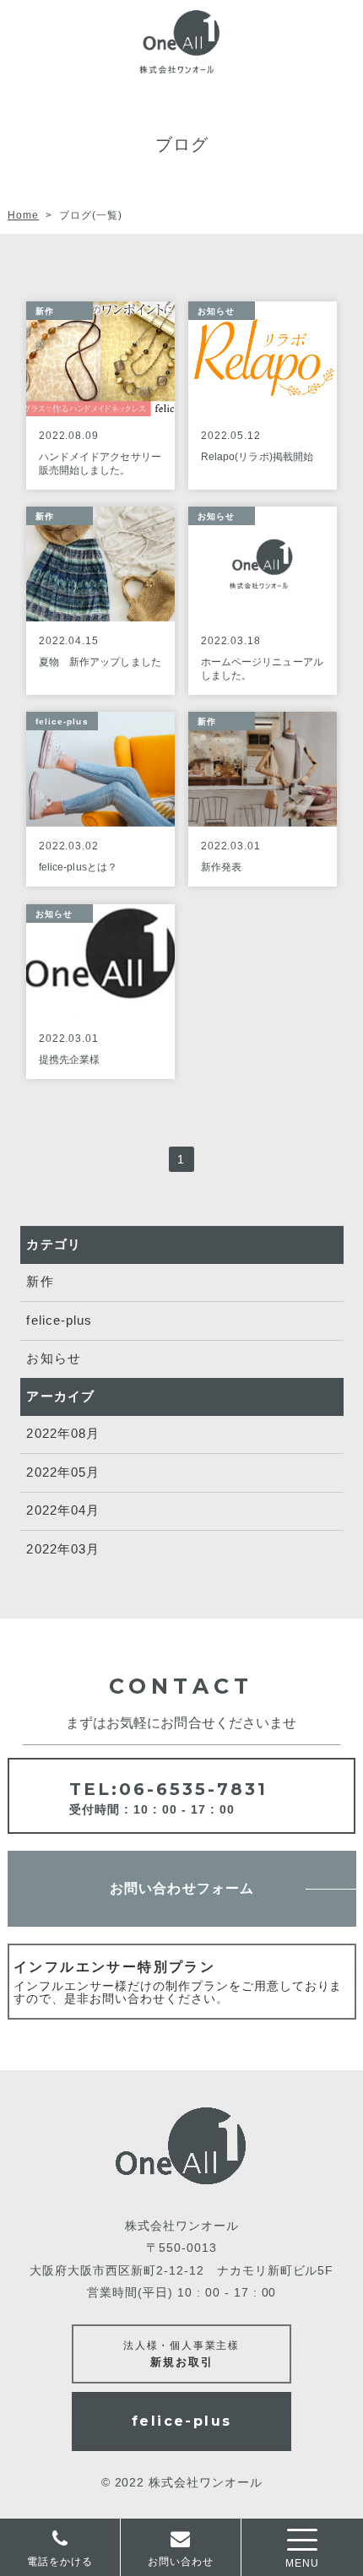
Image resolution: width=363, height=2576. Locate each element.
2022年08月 (62, 1433)
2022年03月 (62, 1549)
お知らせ (53, 1358)
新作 (40, 1281)
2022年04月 (62, 1510)
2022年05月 (62, 1472)
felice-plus (59, 1320)
